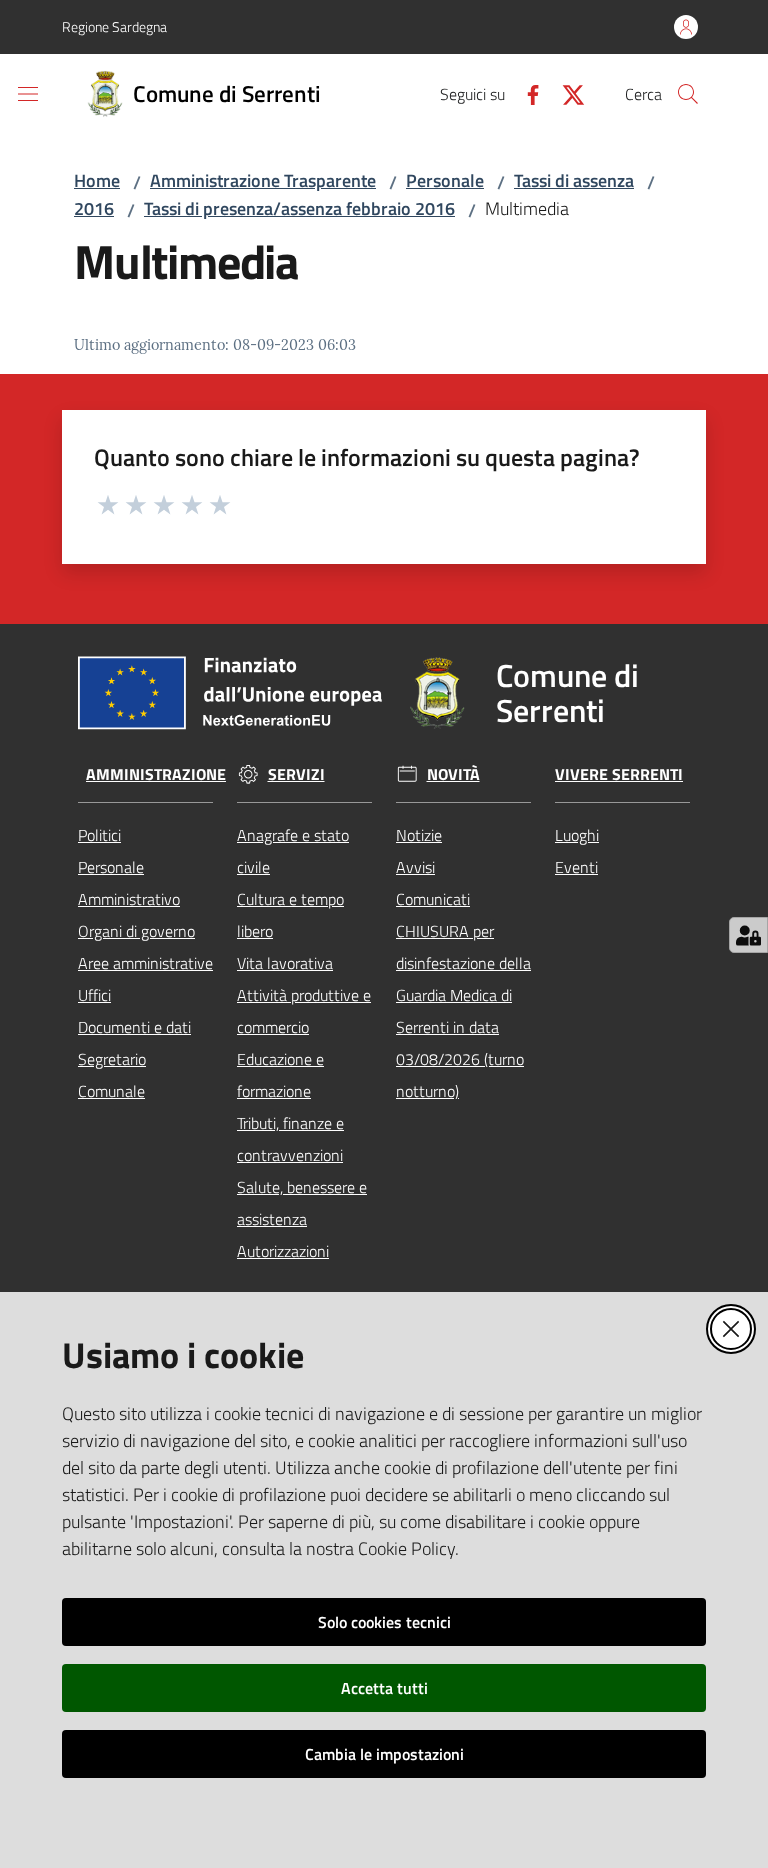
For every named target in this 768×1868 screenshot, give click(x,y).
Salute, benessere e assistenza (302, 1203)
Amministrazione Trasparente (263, 180)
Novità (453, 774)
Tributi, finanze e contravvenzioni (290, 1139)
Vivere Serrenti (619, 774)
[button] (688, 94)
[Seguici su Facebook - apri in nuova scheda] (525, 93)
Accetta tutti (384, 1688)
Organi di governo (136, 931)
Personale (445, 180)
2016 (94, 208)
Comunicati (433, 899)
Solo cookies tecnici (384, 1622)
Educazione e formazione (280, 1075)
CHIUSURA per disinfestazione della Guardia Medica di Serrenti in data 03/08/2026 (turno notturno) (463, 1011)
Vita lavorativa (285, 963)
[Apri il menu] (28, 94)
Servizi (296, 774)
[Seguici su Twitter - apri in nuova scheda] (565, 93)
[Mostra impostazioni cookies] (748, 935)
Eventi (576, 867)
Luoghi (577, 835)
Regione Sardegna (114, 26)
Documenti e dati (134, 1027)
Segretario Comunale (112, 1075)
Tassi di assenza (574, 180)
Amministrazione (156, 774)
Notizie (419, 835)
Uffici (94, 995)
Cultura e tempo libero (290, 915)
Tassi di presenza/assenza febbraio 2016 (299, 208)
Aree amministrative (145, 963)
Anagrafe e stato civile (293, 851)
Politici (99, 835)
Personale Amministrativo (129, 883)
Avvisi (415, 867)
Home (97, 180)
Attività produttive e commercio (304, 1011)
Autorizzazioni (283, 1251)
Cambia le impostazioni (384, 1754)
